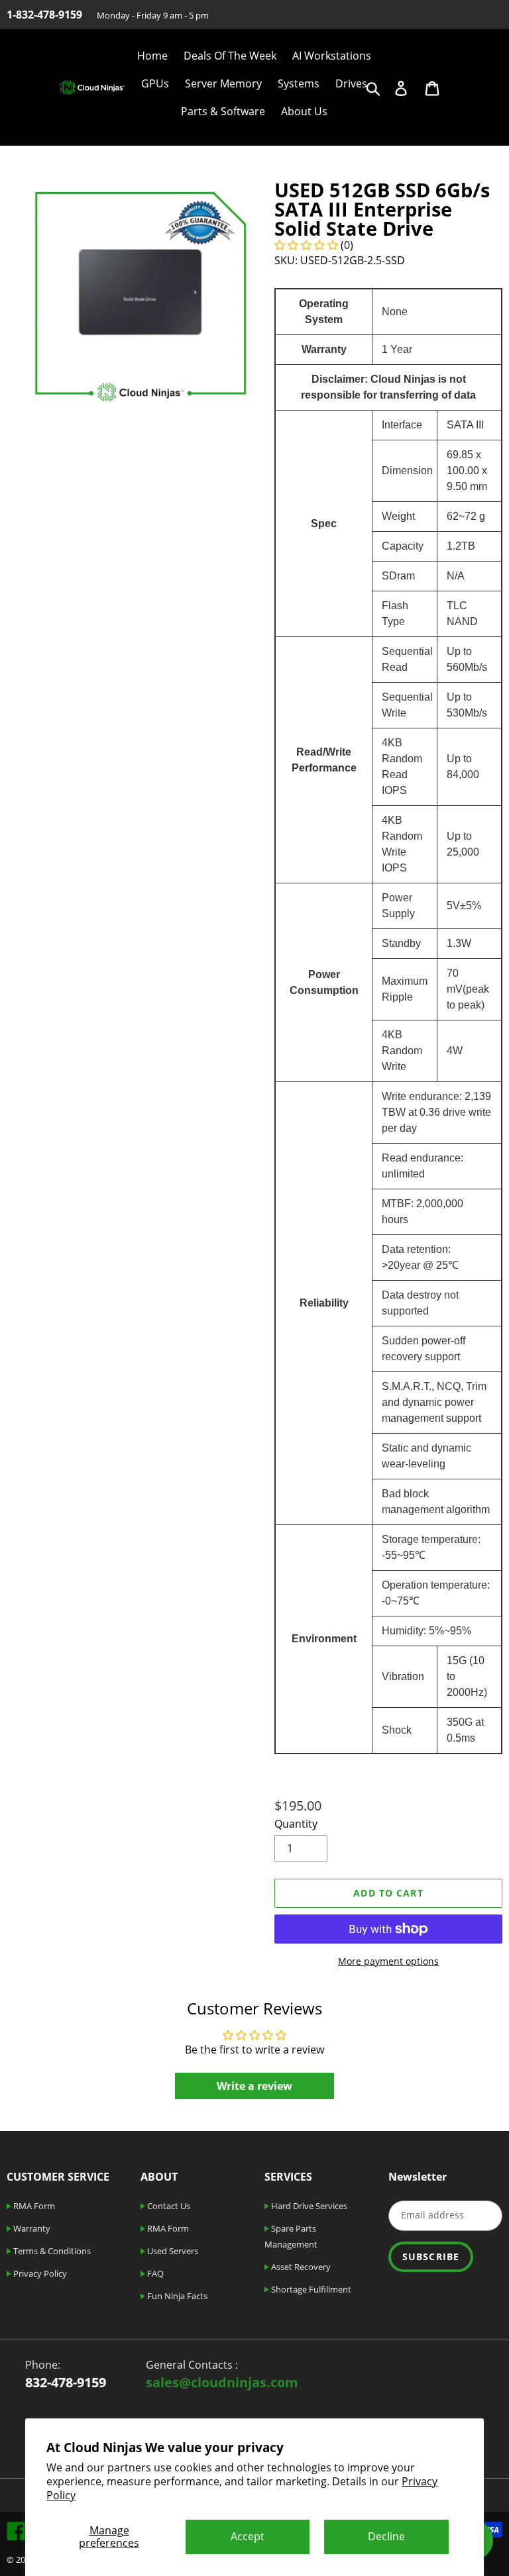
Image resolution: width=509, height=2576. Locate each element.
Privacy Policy (39, 2273)
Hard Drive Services (308, 2206)
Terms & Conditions (51, 2251)
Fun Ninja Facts (176, 2296)
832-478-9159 (66, 2382)
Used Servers (172, 2251)
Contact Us (168, 2206)
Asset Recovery (300, 2267)
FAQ (154, 2273)
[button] (306, 245)
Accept (248, 2536)
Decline (386, 2536)
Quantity (296, 1824)
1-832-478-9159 (44, 15)
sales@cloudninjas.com (222, 2382)
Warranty (31, 2228)
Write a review (254, 2086)
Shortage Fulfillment (310, 2289)
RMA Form (33, 2206)
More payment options (388, 1961)
